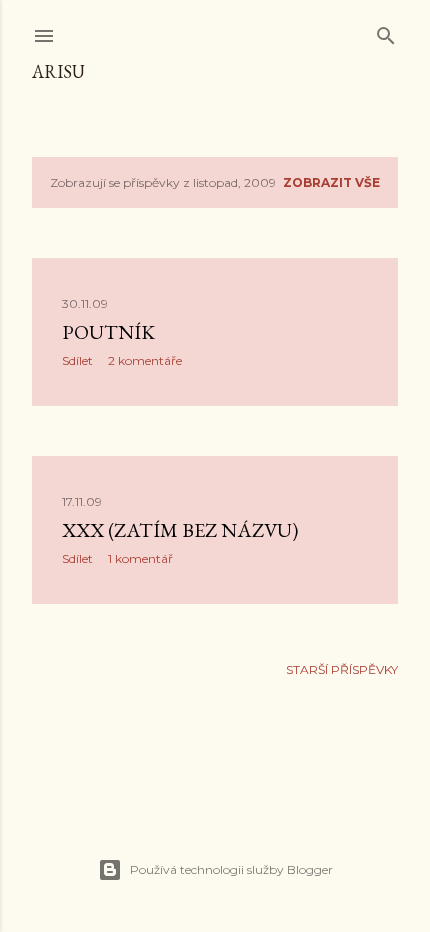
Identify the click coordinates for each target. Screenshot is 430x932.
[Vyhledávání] (386, 31)
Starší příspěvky (342, 669)
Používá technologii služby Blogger (231, 869)
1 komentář (140, 558)
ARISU (58, 71)
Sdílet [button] (77, 360)
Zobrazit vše (331, 182)
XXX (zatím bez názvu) (180, 530)
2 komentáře (145, 360)
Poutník (108, 332)
